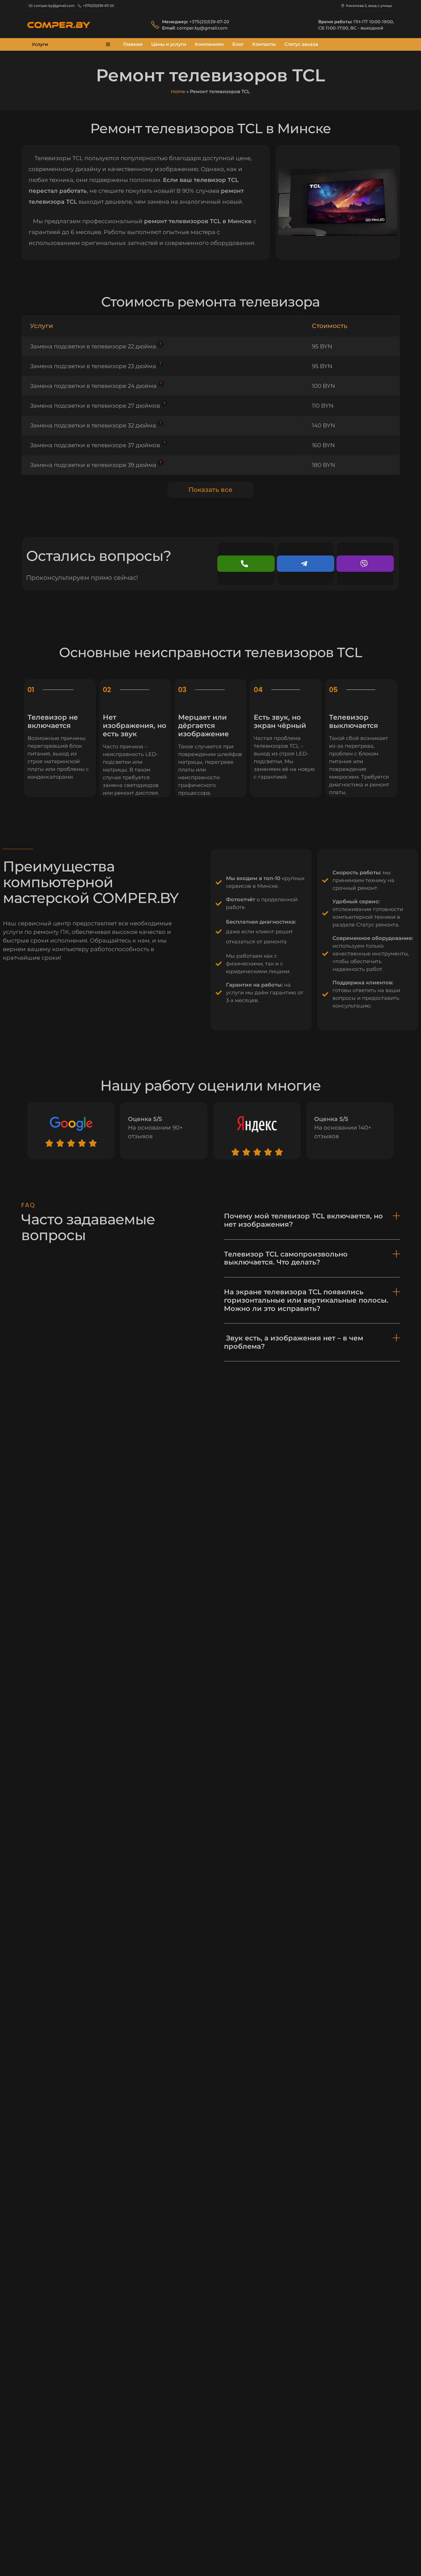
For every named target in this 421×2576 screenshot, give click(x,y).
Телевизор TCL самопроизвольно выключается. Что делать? (286, 1258)
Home (178, 92)
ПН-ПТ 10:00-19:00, (374, 22)
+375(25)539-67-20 (98, 6)
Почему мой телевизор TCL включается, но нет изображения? (303, 1220)
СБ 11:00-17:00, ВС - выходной (351, 28)
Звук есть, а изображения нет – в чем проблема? (294, 1342)
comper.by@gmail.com (54, 6)
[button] (312, 1221)
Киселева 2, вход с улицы (369, 6)
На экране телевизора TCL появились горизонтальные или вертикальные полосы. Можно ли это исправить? (306, 1300)
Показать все (210, 490)
